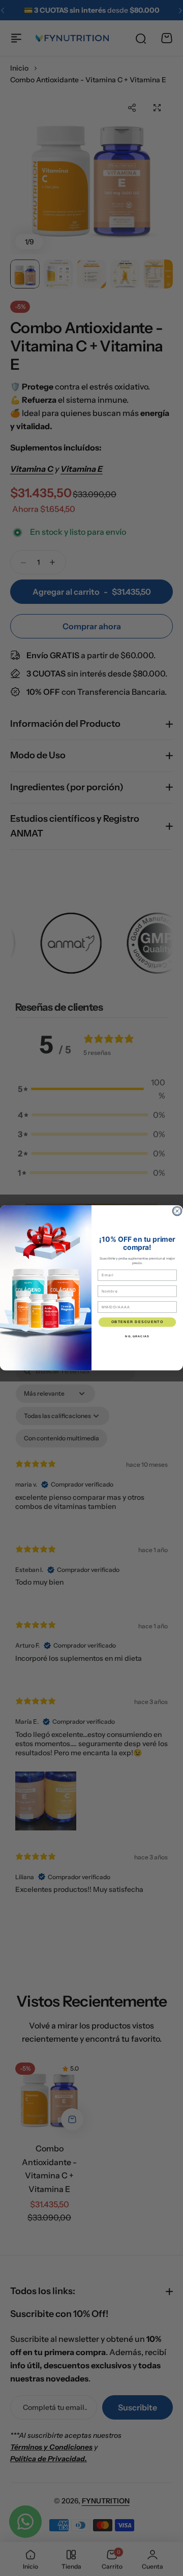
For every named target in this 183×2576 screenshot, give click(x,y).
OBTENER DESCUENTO (137, 1322)
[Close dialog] (177, 1211)
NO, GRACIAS (137, 1336)
